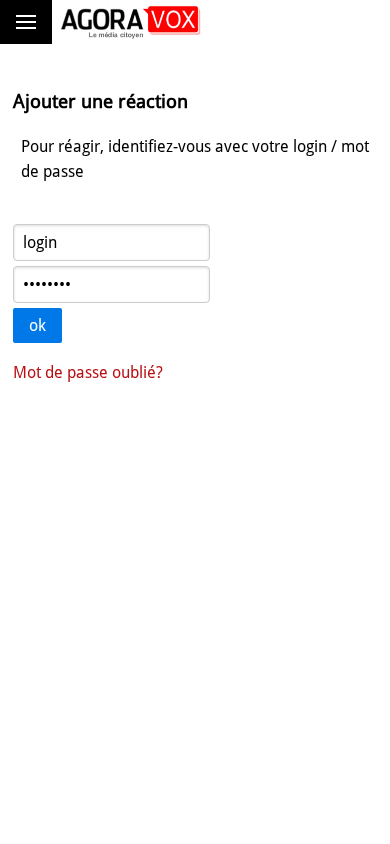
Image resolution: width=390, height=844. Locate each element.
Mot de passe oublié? (88, 372)
